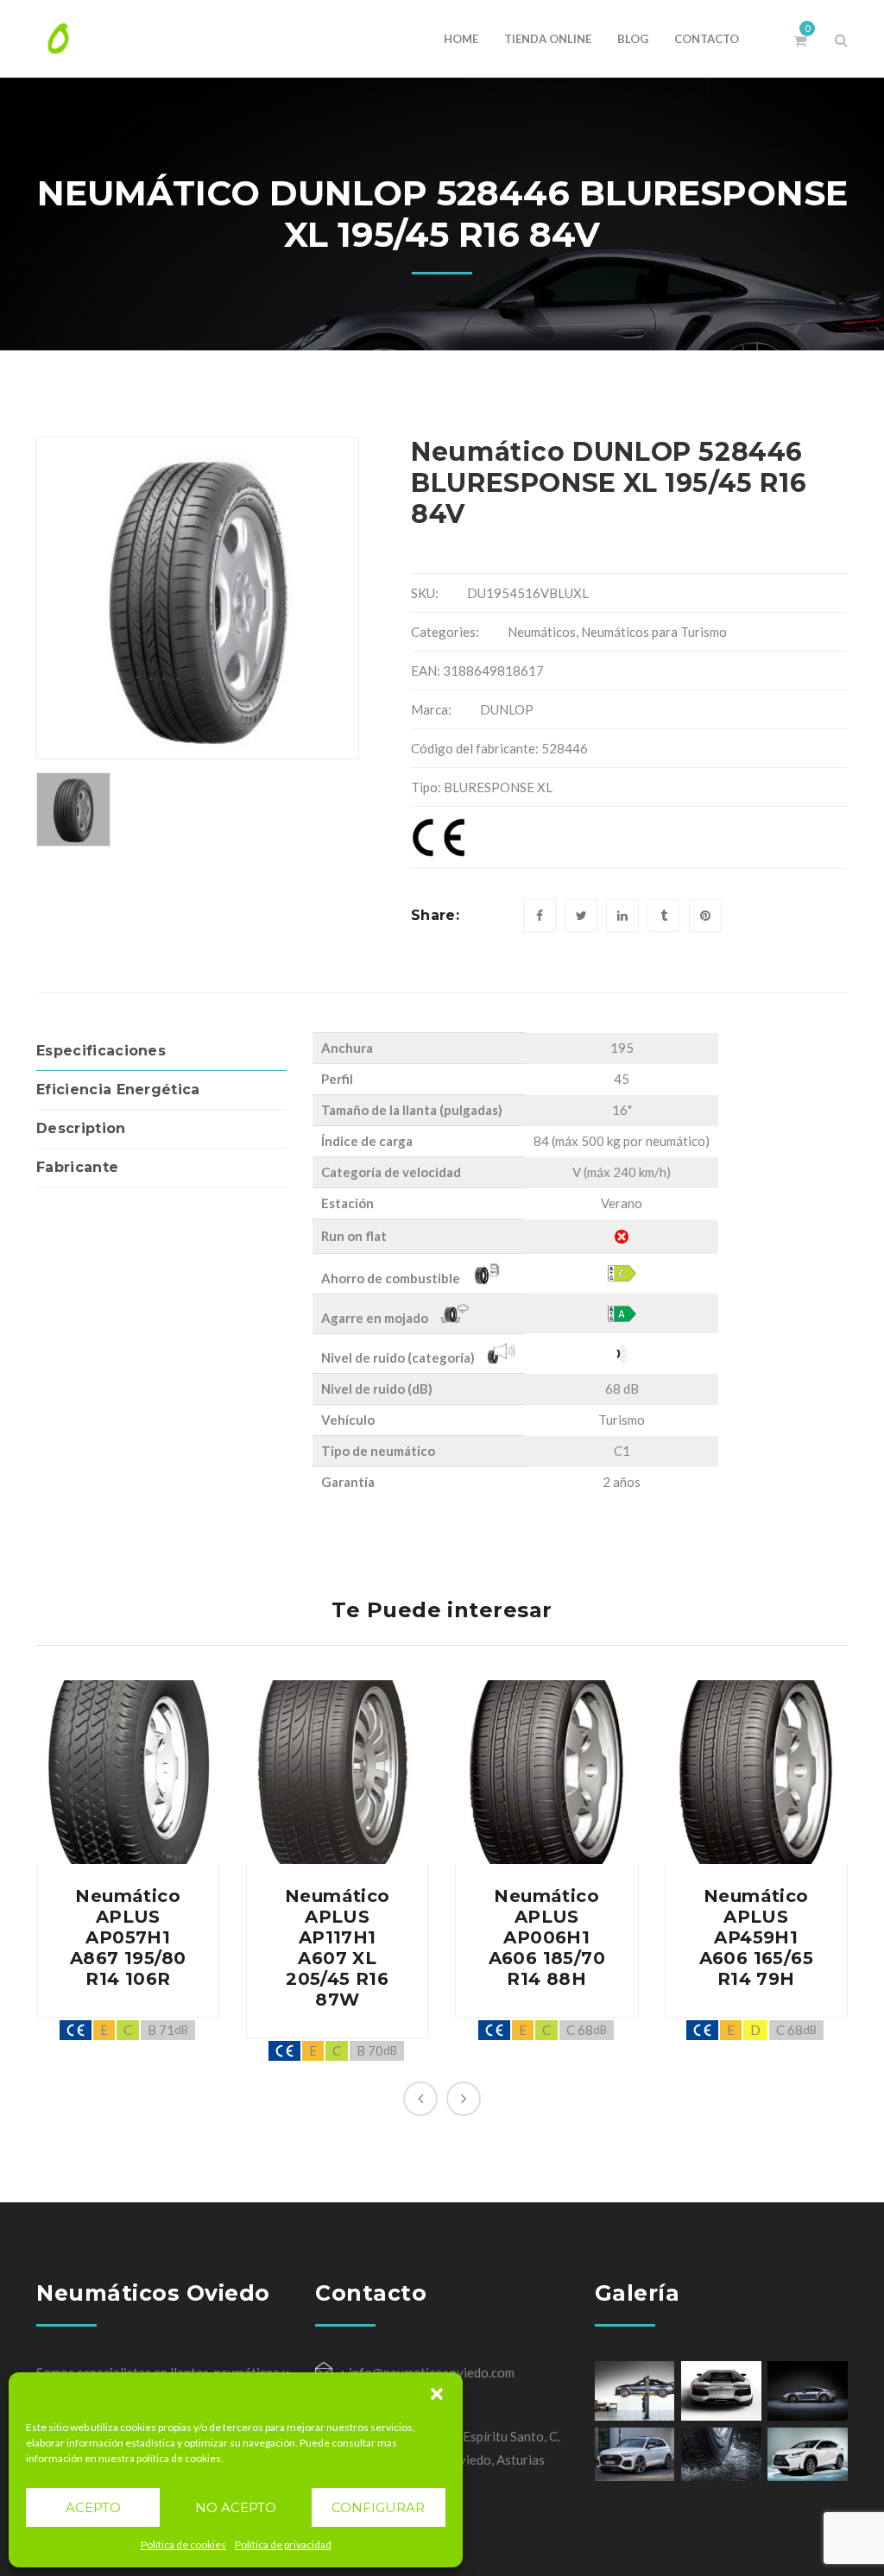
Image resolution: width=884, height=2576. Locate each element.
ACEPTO (93, 2507)
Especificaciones (101, 1051)
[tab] (161, 1052)
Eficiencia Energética (118, 1090)
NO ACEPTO (236, 2507)
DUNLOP (507, 709)
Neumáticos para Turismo (654, 632)
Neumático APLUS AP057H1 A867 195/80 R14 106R (128, 1937)
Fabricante (77, 1167)
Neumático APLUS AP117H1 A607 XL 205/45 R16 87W (338, 1948)
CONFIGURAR (378, 2507)
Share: (435, 915)
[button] (437, 2394)
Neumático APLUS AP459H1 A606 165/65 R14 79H (756, 1937)
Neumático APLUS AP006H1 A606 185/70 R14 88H (547, 1937)
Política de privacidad (283, 2545)
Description (81, 1128)
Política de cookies (183, 2545)
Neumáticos (542, 632)
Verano (622, 1203)
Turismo (622, 1420)
